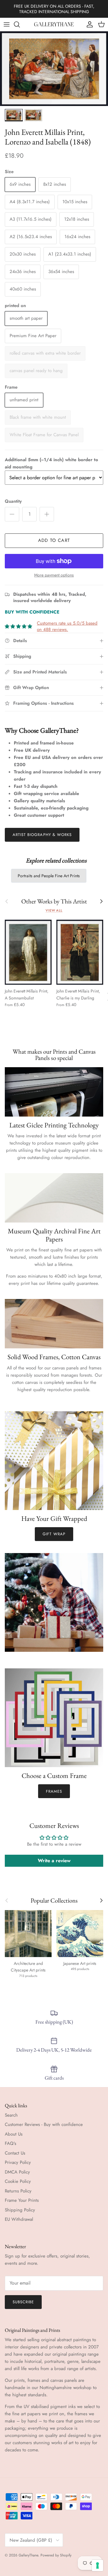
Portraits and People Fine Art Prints (49, 876)
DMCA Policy (17, 2172)
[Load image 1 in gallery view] (54, 69)
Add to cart (54, 540)
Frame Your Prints (22, 2200)
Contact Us (15, 2153)
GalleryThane (28, 2555)
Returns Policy (18, 2191)
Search (11, 2115)
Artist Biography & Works (42, 835)
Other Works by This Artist (54, 901)
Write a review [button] (54, 1861)
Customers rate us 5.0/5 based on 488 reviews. (67, 626)
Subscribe (23, 2302)
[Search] (20, 24)
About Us (14, 2134)
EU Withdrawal (19, 2219)
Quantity (13, 501)
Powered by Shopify (56, 2555)
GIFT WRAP (54, 1534)
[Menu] (7, 24)
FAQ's (10, 2143)
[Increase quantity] (47, 514)
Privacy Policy (18, 2162)
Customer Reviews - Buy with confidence (44, 2124)
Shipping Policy (20, 2210)
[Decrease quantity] (12, 514)
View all (54, 910)
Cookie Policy (18, 2181)
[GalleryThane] (54, 24)
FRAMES (54, 1791)
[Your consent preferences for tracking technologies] (97, 2565)
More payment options (54, 575)
